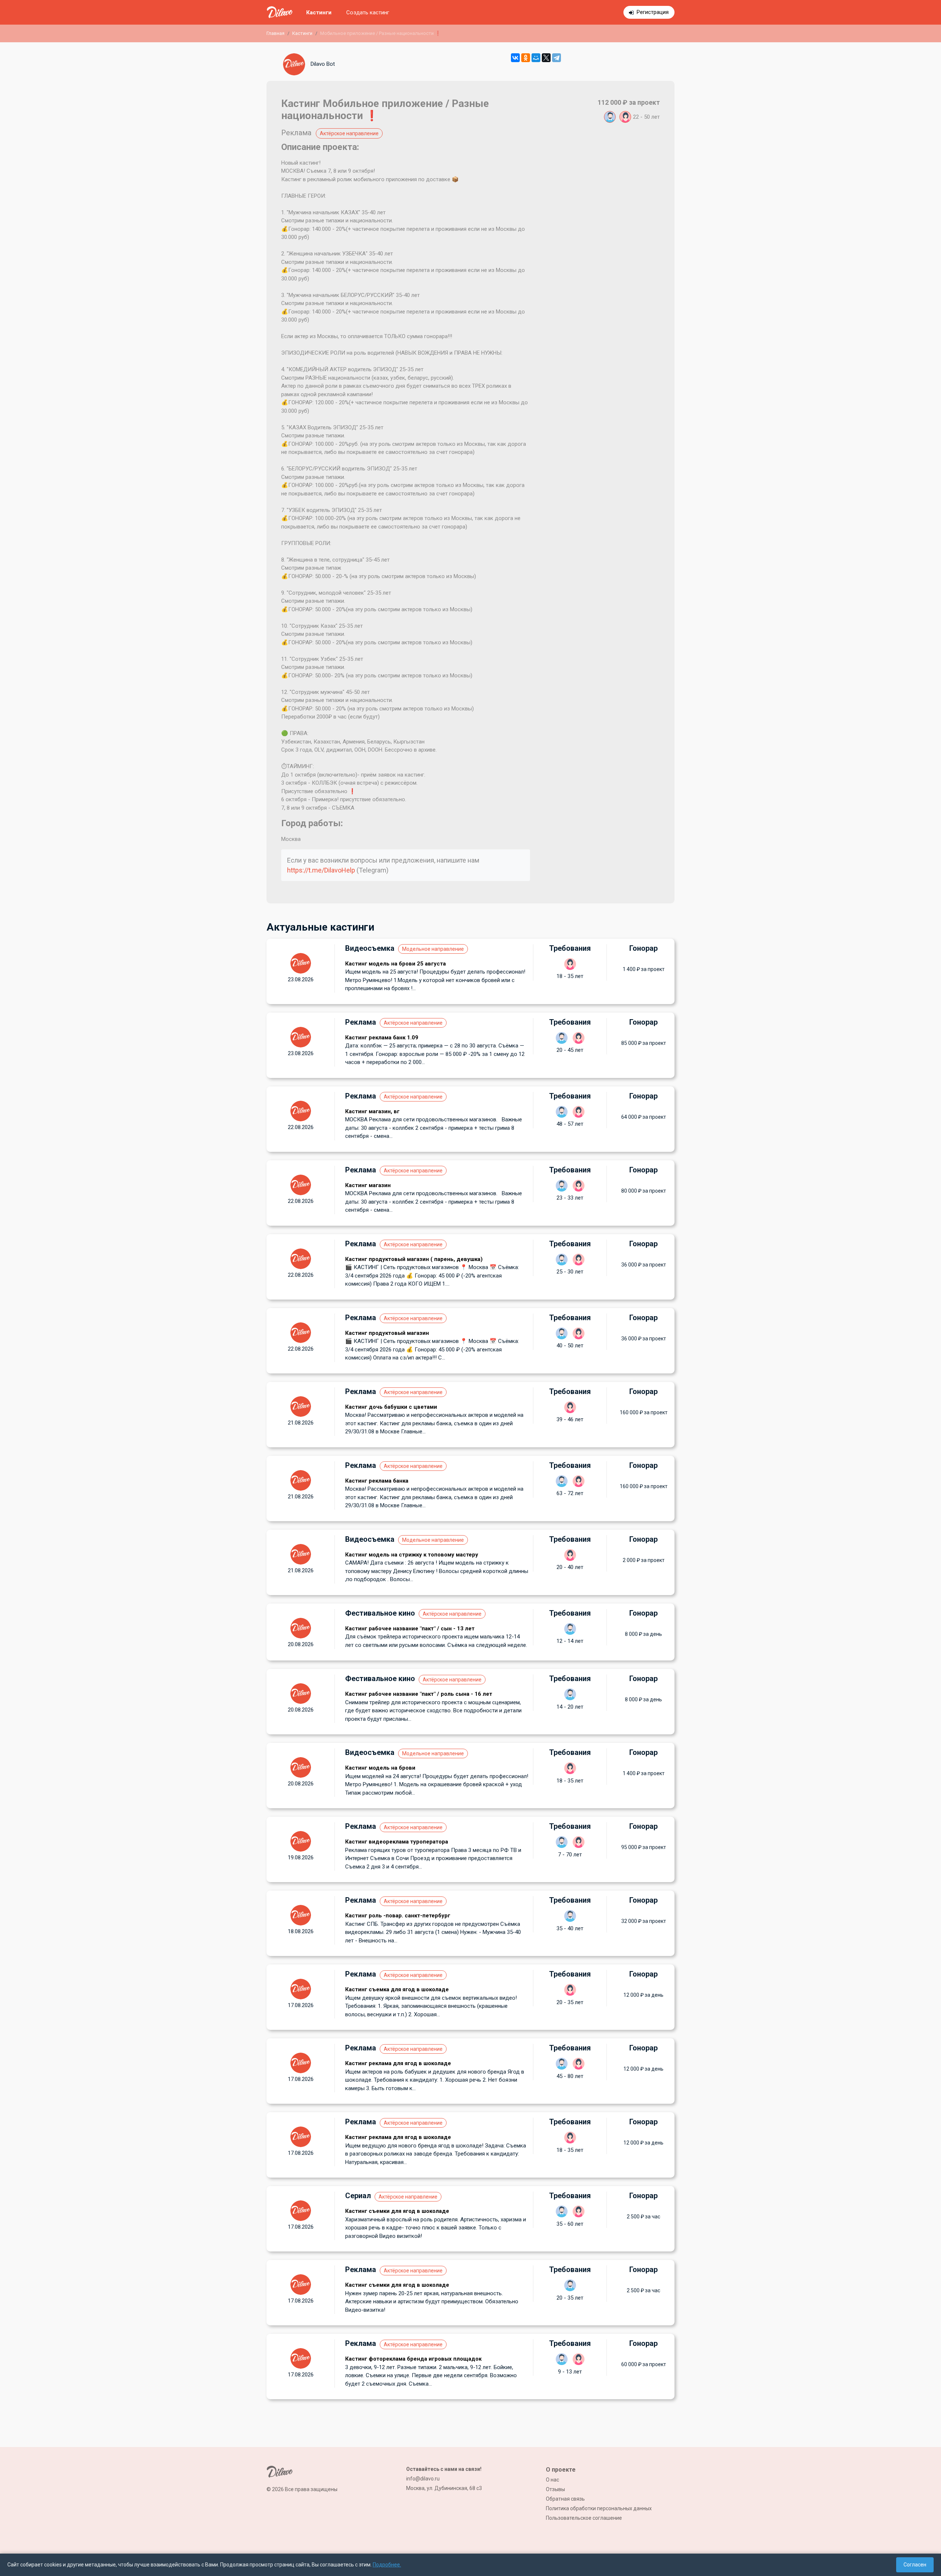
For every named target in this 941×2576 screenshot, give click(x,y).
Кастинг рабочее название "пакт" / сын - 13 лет (410, 1629)
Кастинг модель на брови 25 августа (396, 964)
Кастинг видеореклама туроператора (397, 1842)
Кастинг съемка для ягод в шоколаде (397, 1989)
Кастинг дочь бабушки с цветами (391, 1407)
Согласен (915, 2565)
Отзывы (555, 2489)
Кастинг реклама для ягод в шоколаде (398, 2063)
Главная (275, 33)
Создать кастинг (368, 12)
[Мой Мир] (536, 58)
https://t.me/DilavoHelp (321, 870)
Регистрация (653, 12)
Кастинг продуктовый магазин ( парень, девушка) (414, 1259)
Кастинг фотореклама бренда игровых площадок (413, 2359)
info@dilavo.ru (423, 2479)
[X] (546, 58)
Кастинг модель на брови (380, 1768)
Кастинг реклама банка (377, 1481)
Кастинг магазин (368, 1185)
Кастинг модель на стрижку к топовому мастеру (412, 1555)
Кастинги (319, 12)
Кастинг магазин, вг (372, 1111)
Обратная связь (565, 2499)
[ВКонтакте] (515, 58)
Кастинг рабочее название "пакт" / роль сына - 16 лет (419, 1694)
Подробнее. (387, 2565)
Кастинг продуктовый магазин (387, 1333)
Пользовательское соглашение (584, 2518)
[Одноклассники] (526, 58)
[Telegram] (557, 58)
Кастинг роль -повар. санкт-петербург (398, 1916)
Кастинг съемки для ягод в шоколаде (397, 2211)
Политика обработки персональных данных (599, 2508)
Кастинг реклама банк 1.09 (382, 1038)
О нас (552, 2480)
